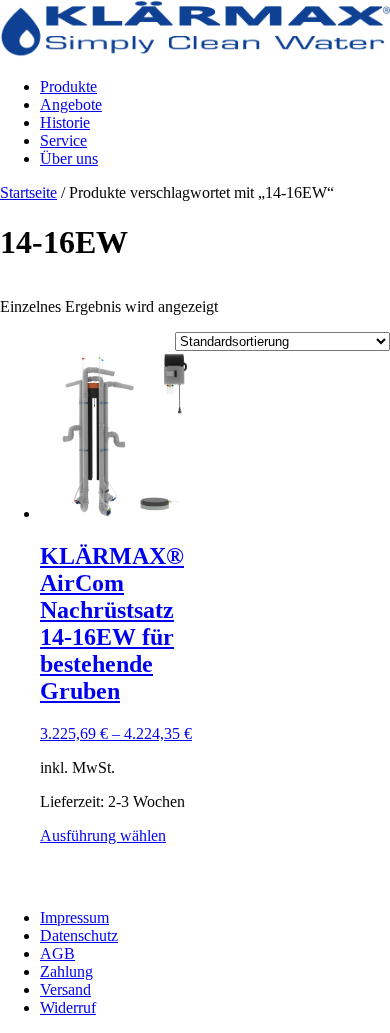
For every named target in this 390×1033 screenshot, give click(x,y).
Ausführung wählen (103, 835)
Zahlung (66, 971)
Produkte (68, 86)
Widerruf (68, 1007)
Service (63, 140)
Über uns (69, 158)
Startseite (28, 192)
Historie (65, 122)
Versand (65, 989)
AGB (57, 953)
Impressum (74, 917)
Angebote (71, 104)
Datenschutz (79, 935)
